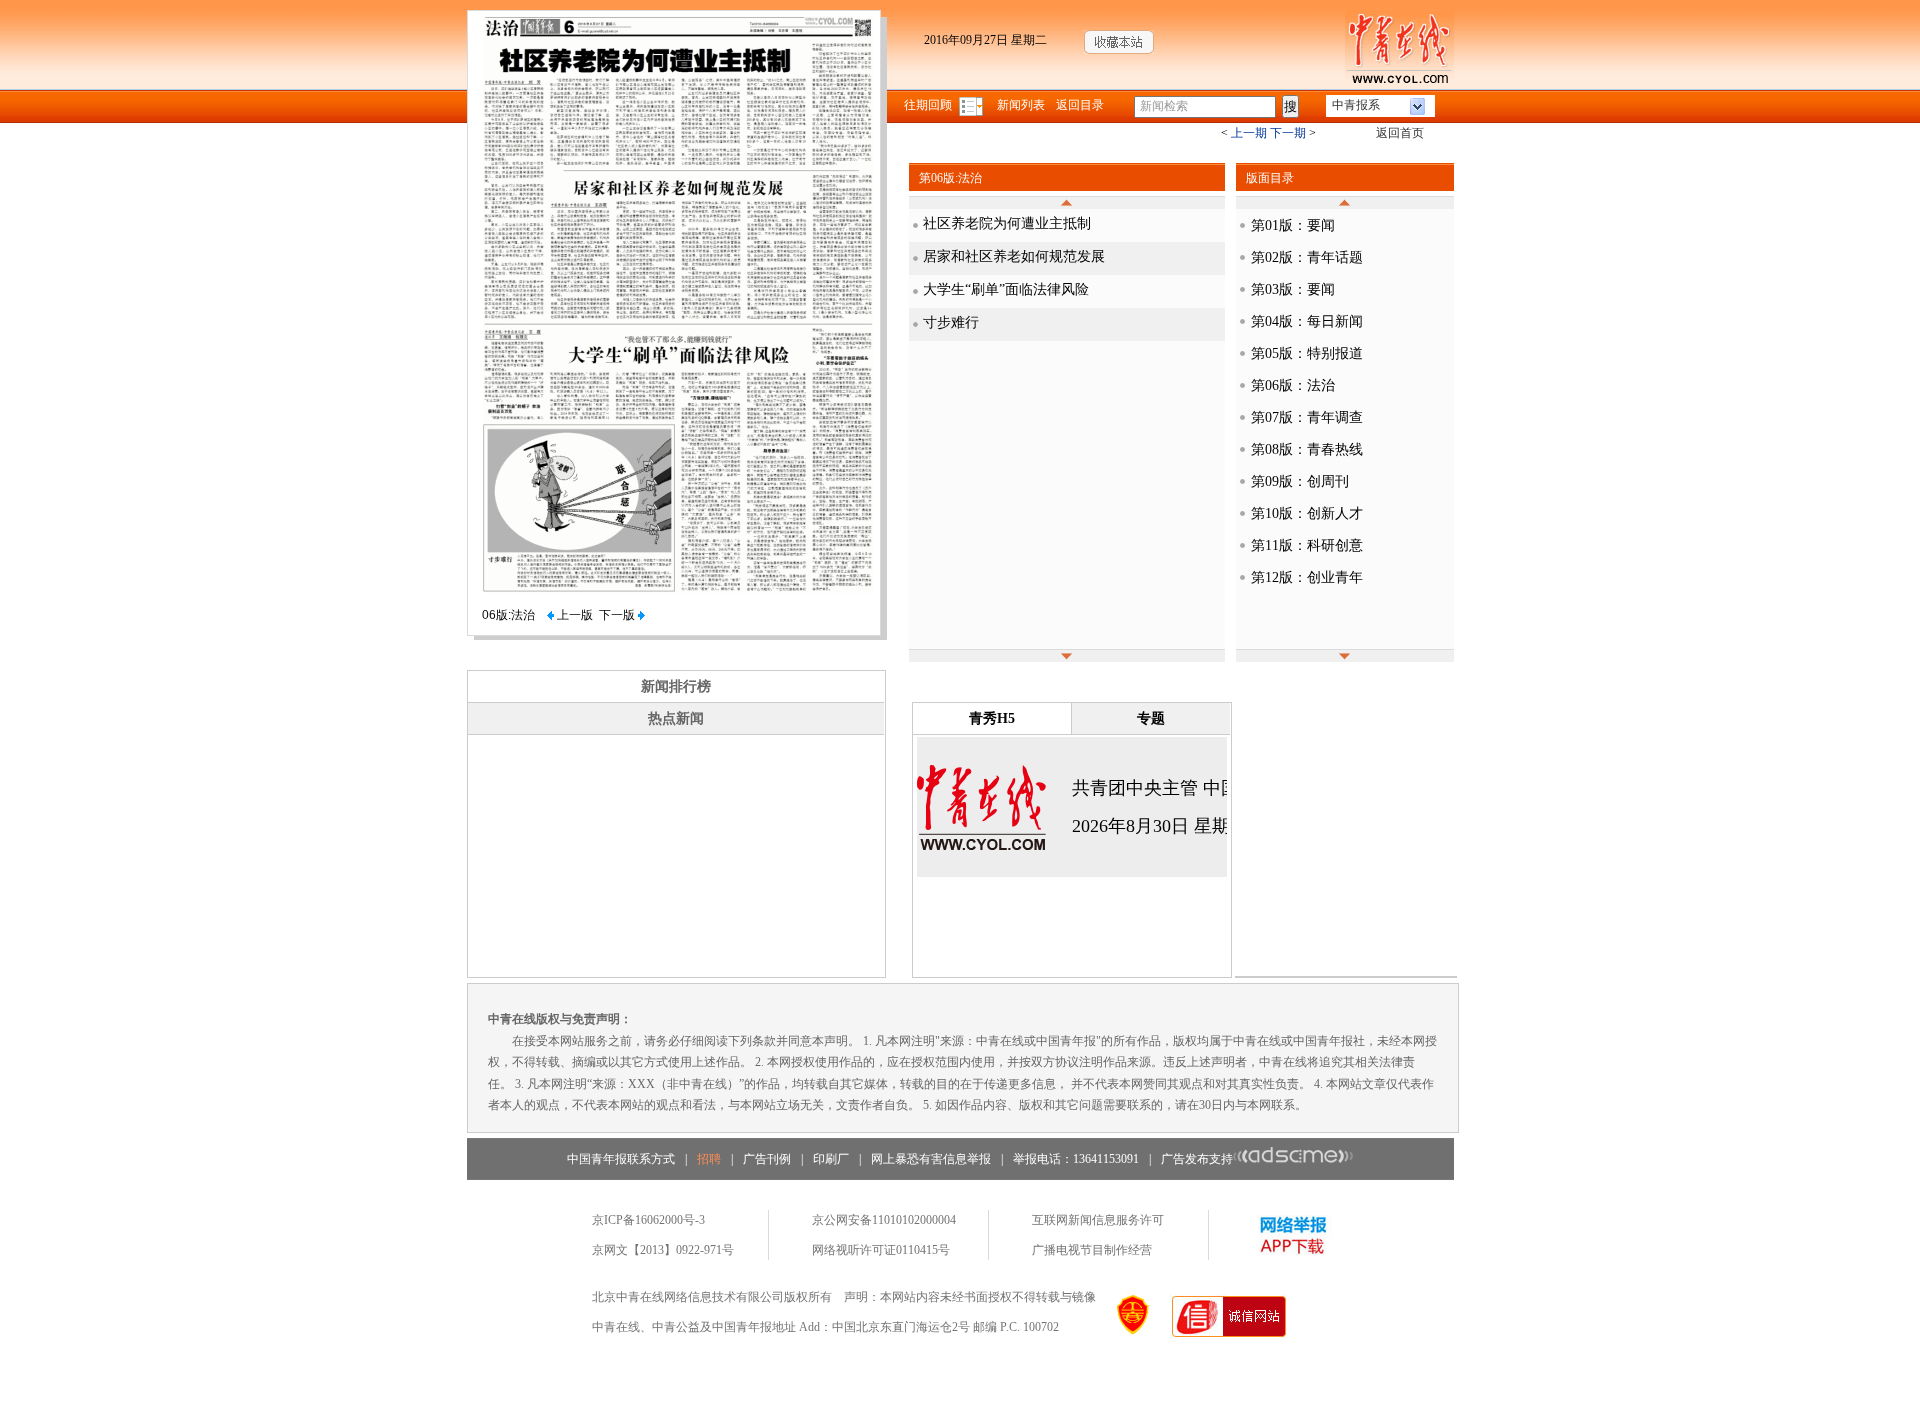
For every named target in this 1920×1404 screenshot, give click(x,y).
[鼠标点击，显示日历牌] (972, 105)
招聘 (709, 1159)
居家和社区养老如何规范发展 (1014, 256)
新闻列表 (1021, 105)
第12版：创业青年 (1307, 577)
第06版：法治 (1293, 385)
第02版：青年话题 (1307, 257)
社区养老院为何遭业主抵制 (1007, 223)
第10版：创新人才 (1307, 513)
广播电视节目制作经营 (1092, 1250)
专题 (1151, 718)
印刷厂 (831, 1159)
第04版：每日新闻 (1307, 321)
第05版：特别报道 (1307, 353)
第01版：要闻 (1293, 225)
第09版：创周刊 (1300, 481)
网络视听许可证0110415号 (881, 1250)
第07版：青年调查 (1307, 417)
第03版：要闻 (1293, 289)
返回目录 (1080, 105)
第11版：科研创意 (1307, 545)
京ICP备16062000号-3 (648, 1220)
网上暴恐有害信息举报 (931, 1159)
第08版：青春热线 (1307, 449)
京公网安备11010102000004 (884, 1220)
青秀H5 (992, 718)
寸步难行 (951, 322)
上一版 (573, 615)
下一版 (618, 615)
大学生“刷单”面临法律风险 (1006, 289)
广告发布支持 (1197, 1159)
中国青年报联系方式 (621, 1159)
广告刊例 (767, 1159)
